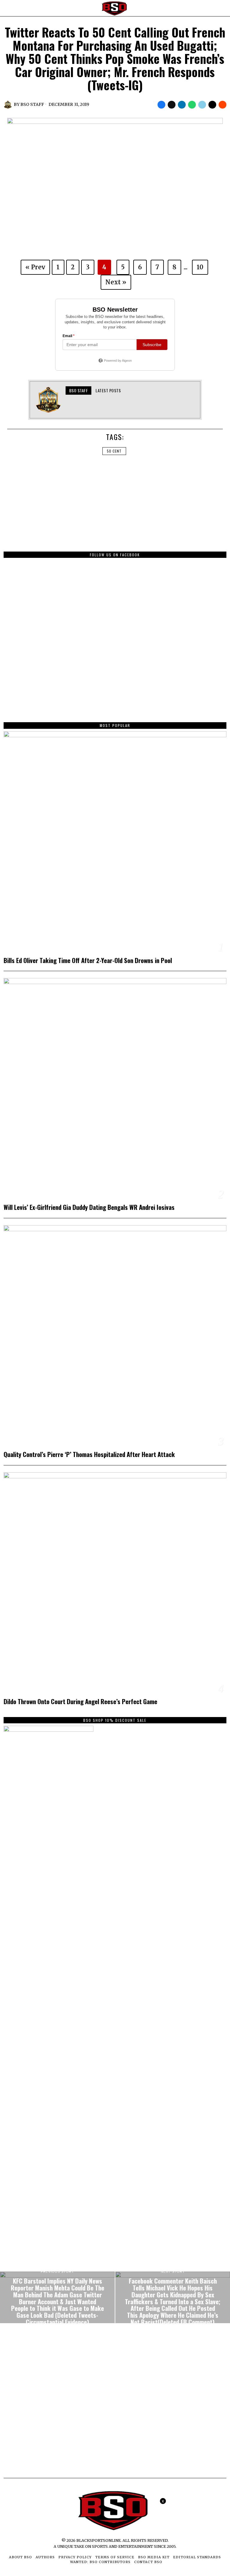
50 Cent (114, 451)
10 (200, 267)
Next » (116, 282)
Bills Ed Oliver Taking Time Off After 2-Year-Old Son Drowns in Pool (88, 960)
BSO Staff (32, 104)
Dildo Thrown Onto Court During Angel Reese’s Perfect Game (80, 1702)
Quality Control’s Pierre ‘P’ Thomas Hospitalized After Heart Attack (89, 1454)
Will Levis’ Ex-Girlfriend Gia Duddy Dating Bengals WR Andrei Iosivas (89, 1207)
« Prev (35, 267)
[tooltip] (161, 105)
